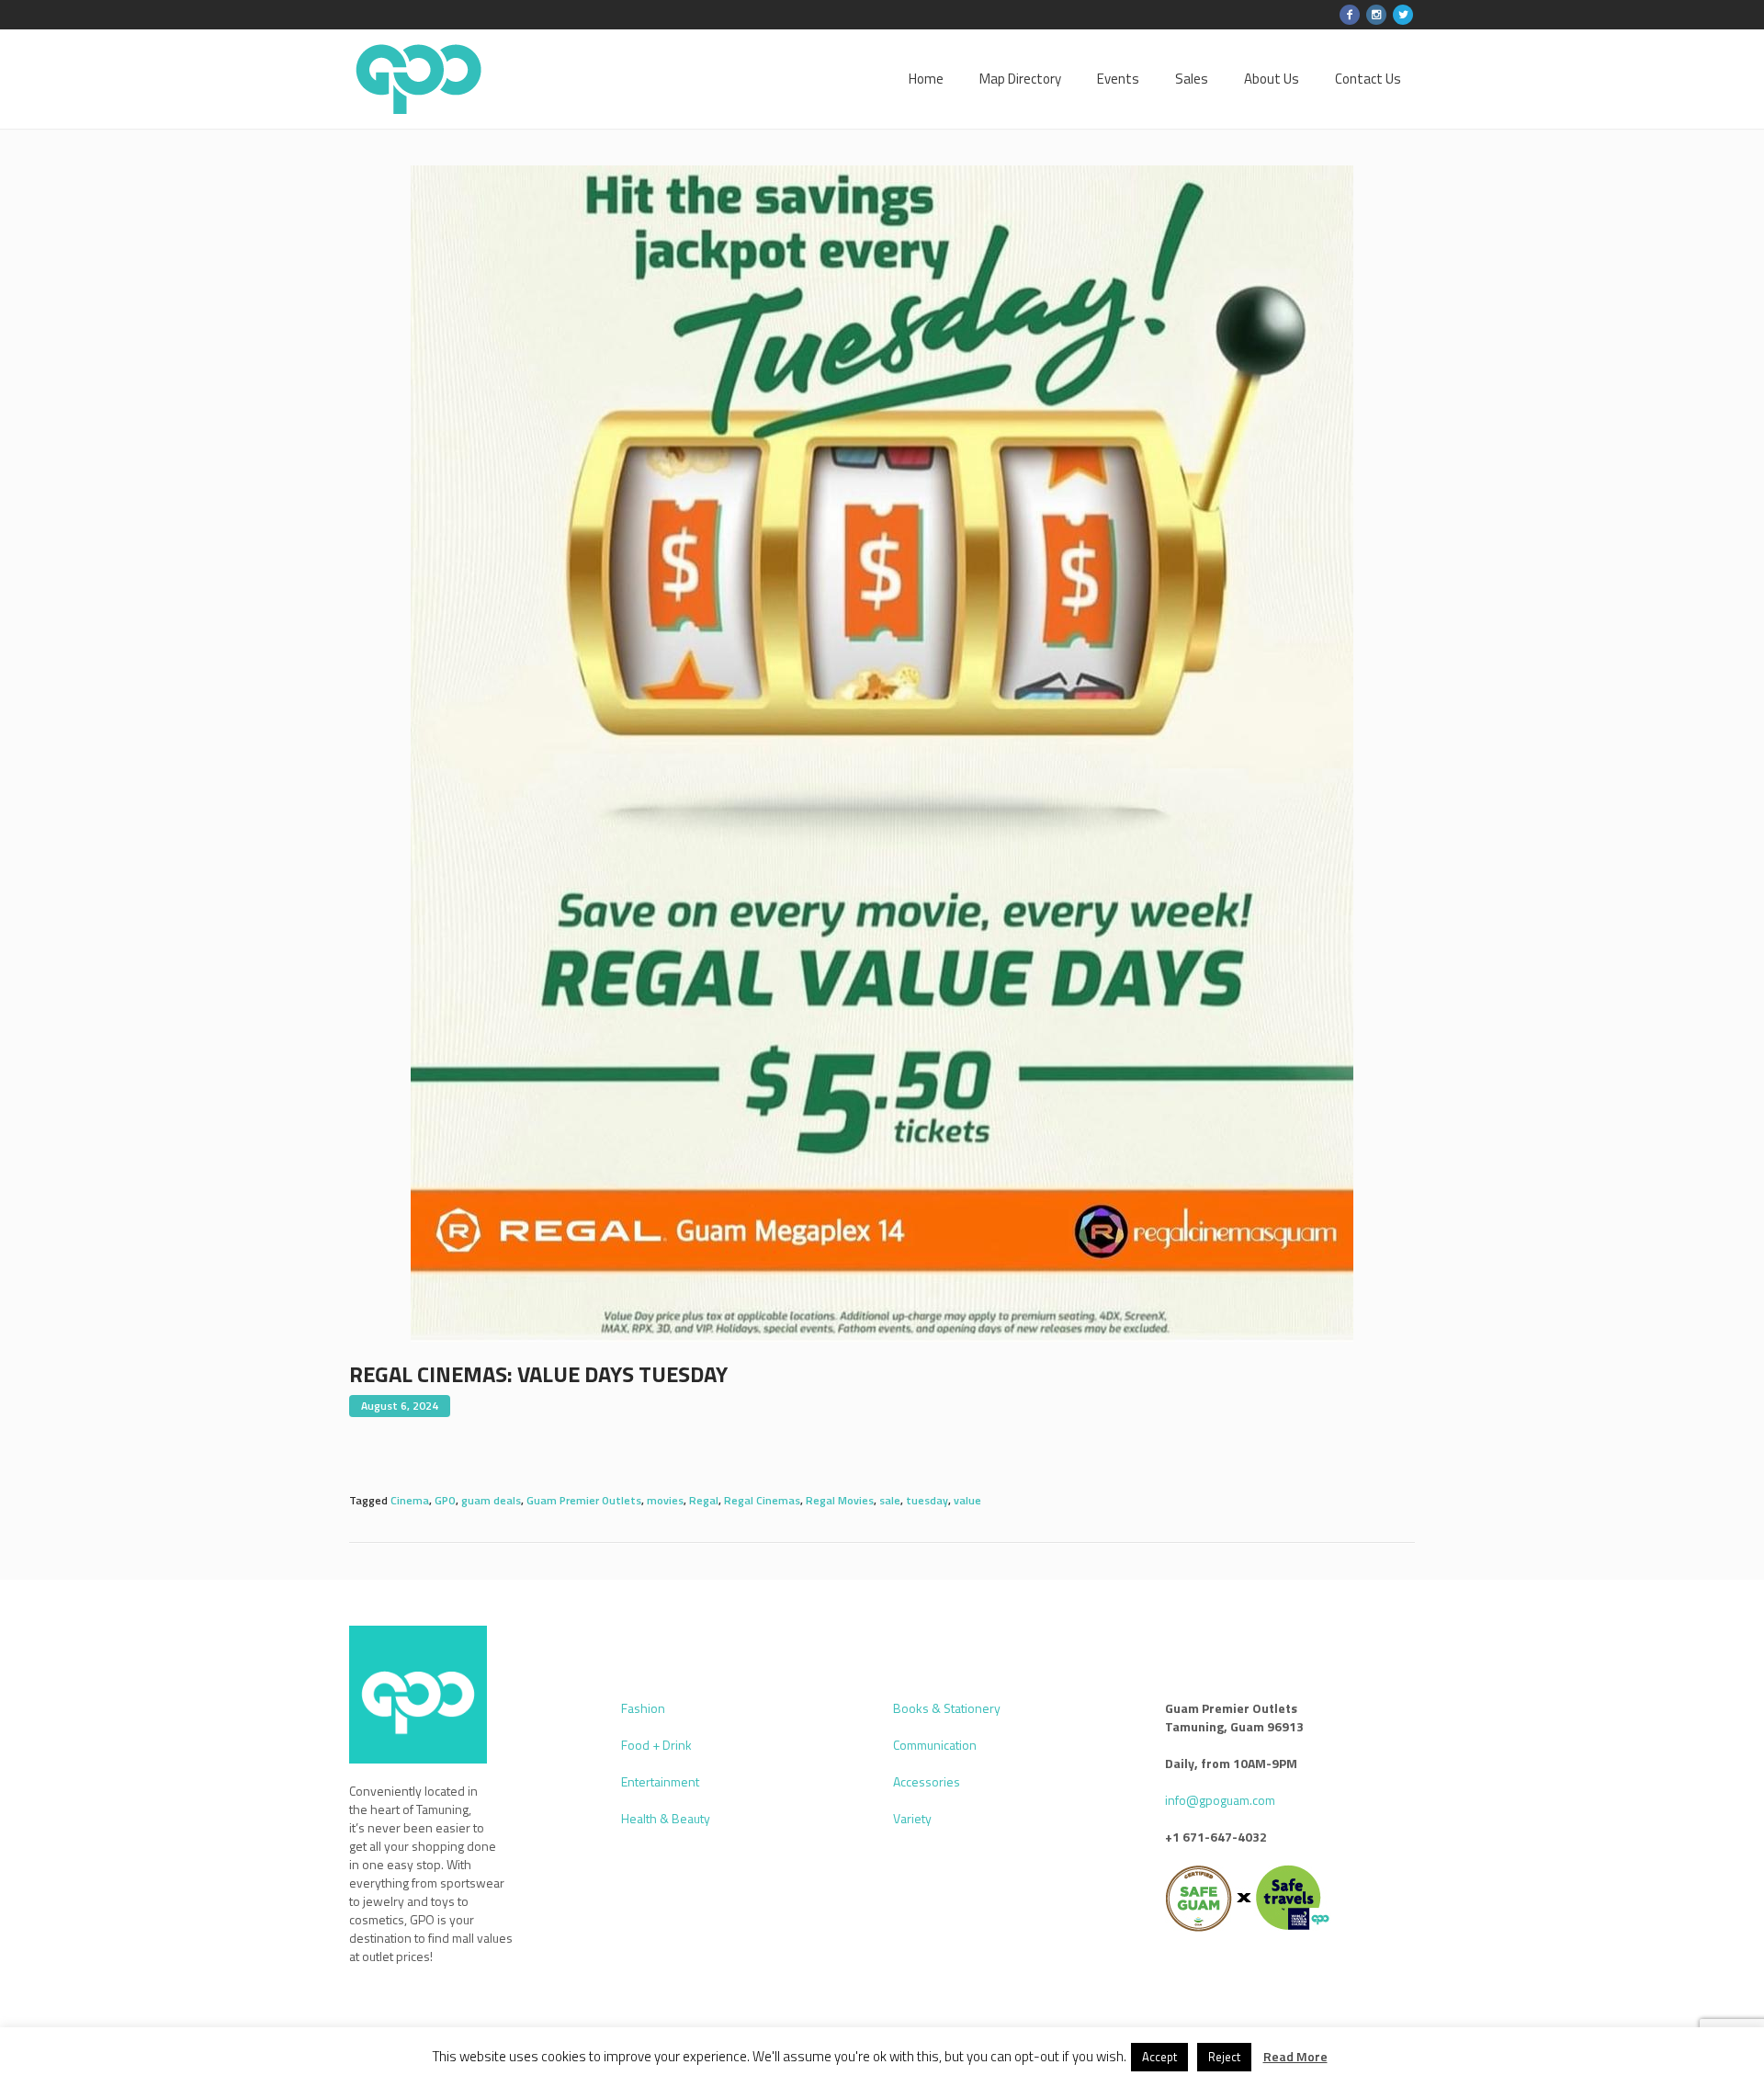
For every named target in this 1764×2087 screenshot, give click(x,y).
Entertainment (660, 1781)
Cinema (410, 1500)
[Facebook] (1350, 15)
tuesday (927, 1500)
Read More (1295, 2057)
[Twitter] (1403, 15)
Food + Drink (656, 1745)
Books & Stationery (947, 1708)
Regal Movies (840, 1500)
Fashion (643, 1708)
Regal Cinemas (762, 1500)
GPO (445, 1500)
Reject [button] (1224, 2057)
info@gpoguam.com (1220, 1800)
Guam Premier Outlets (584, 1500)
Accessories (927, 1781)
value (967, 1500)
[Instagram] (1376, 15)
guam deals (491, 1500)
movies (665, 1500)
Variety (912, 1818)
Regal (704, 1500)
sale (890, 1500)
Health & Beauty (666, 1818)
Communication (935, 1745)
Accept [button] (1159, 2057)
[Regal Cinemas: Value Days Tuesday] (882, 752)
